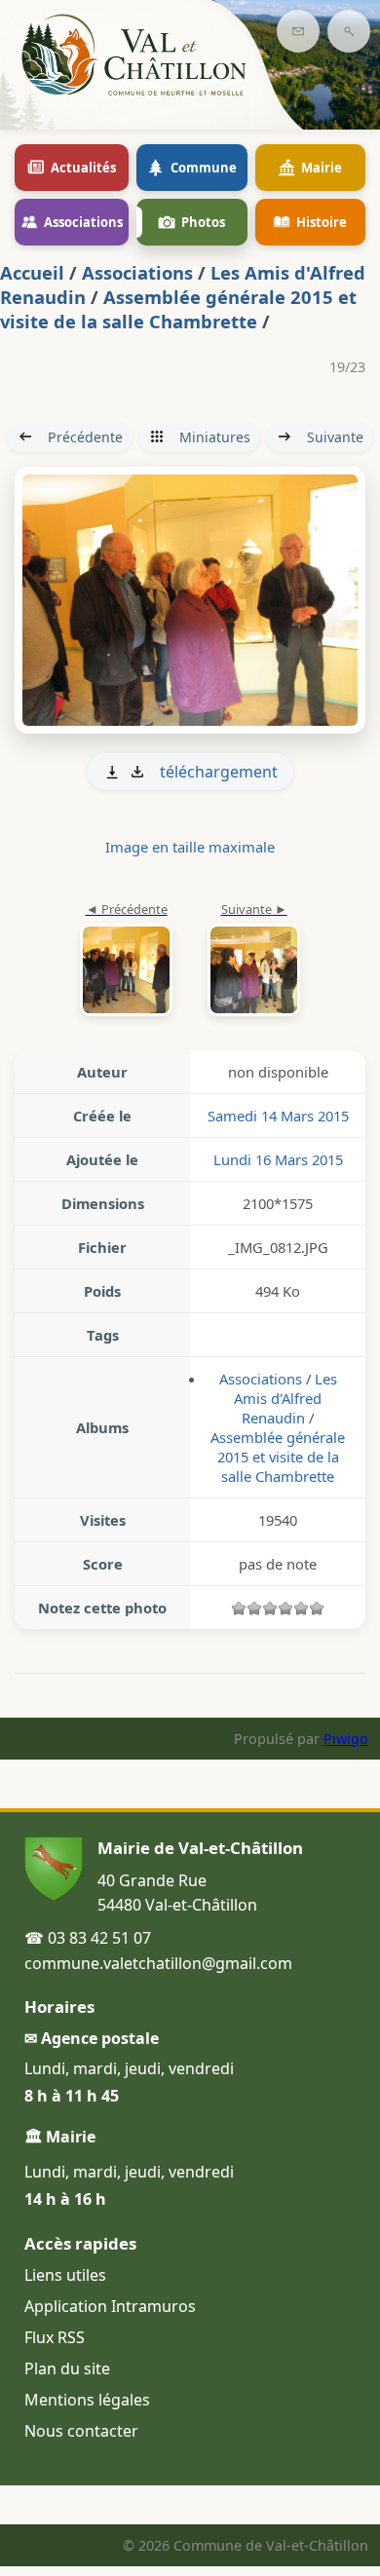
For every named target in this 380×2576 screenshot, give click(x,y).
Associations (137, 272)
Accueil (32, 272)
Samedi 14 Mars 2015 (278, 1116)
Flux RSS (55, 2337)
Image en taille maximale (190, 847)
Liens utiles (65, 2275)
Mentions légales (87, 2400)
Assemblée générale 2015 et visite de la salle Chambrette (178, 309)
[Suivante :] (190, 600)
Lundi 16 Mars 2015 (278, 1159)
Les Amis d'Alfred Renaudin (285, 1398)
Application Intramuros (110, 2306)
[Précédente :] (126, 961)
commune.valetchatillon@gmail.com (158, 1963)
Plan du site (67, 2368)
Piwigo (346, 1739)
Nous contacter (81, 2431)
